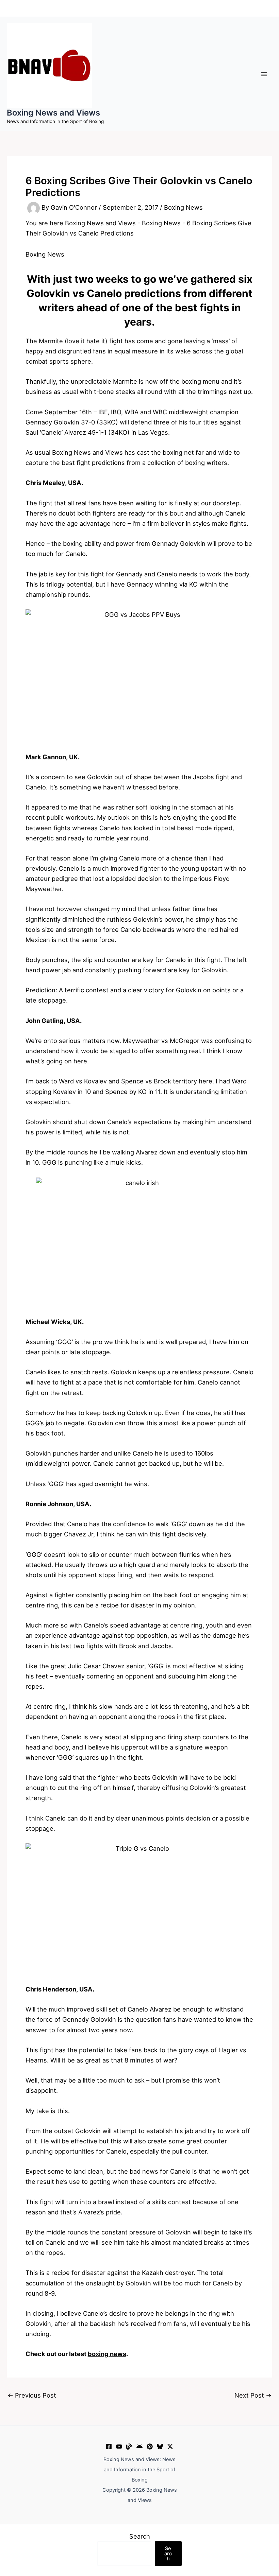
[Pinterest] (150, 2447)
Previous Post (32, 2395)
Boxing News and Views (53, 113)
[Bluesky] (160, 2447)
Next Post (253, 2395)
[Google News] (139, 2447)
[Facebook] (109, 2447)
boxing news (107, 2354)
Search (140, 2536)
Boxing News (183, 208)
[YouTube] (119, 2447)
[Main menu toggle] (264, 74)
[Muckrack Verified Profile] (129, 2447)
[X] (170, 2447)
